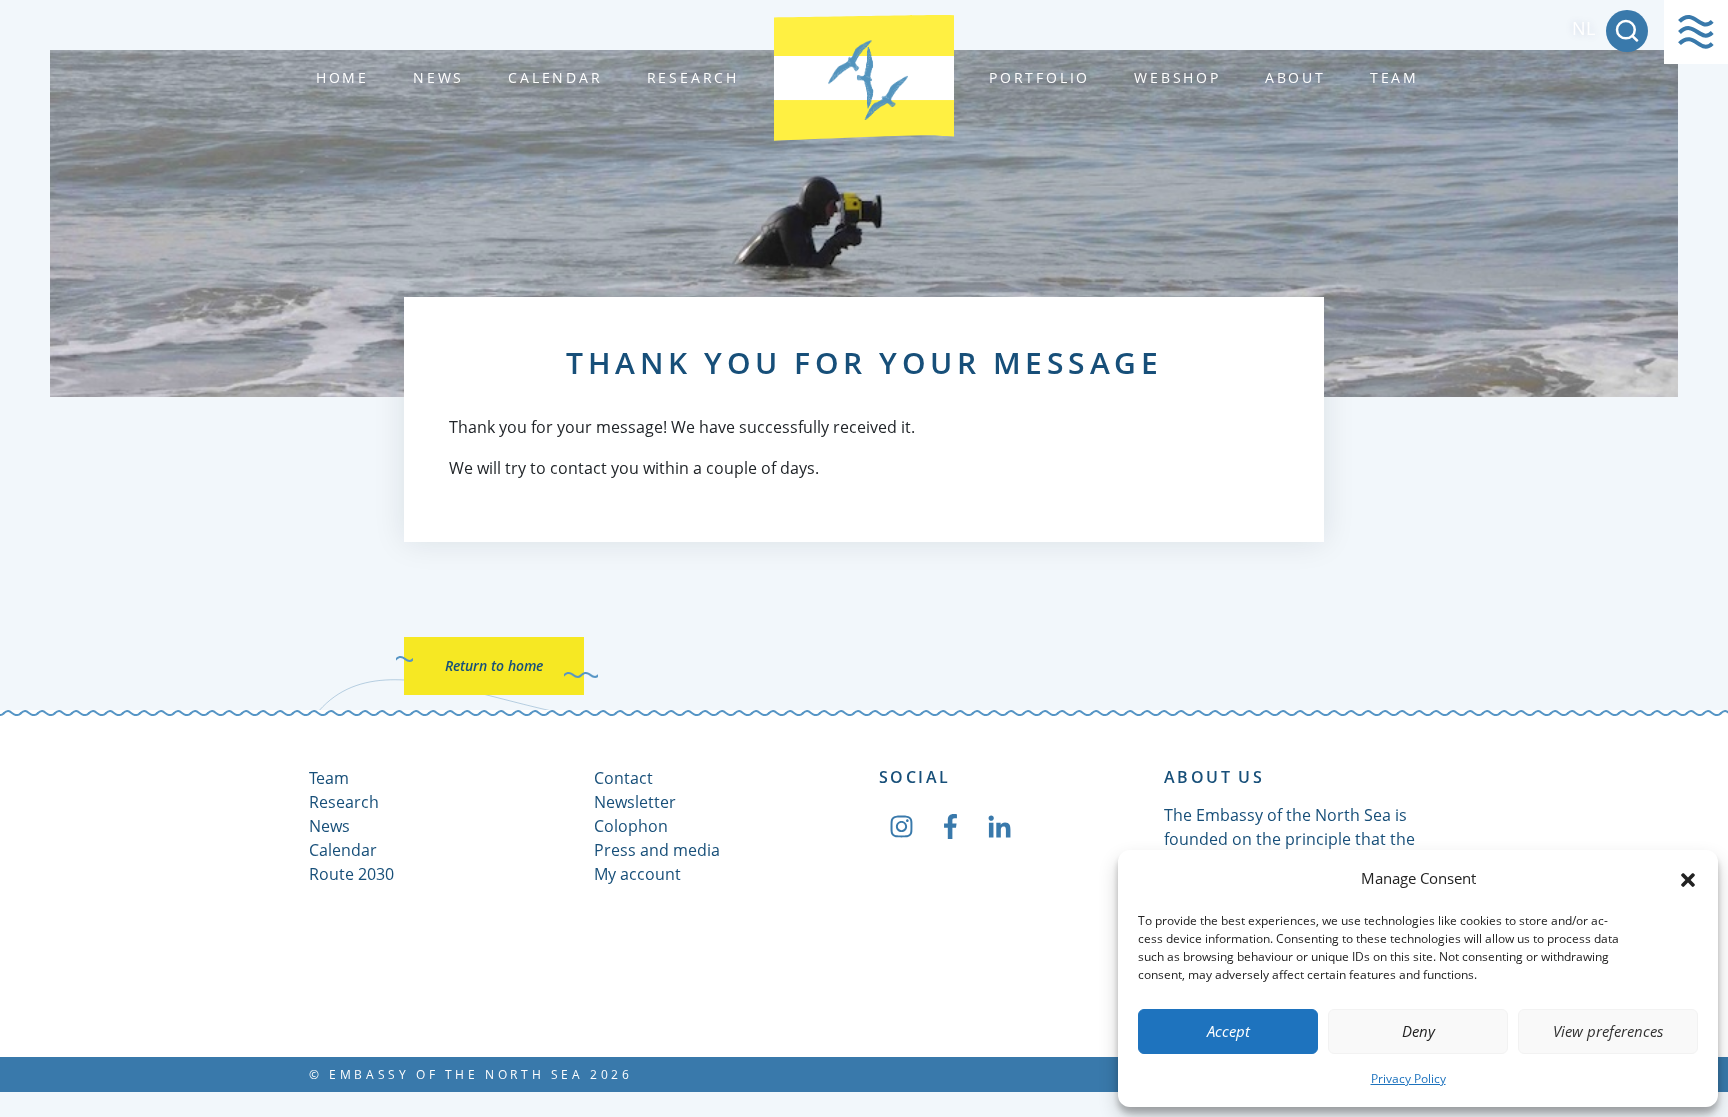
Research (693, 77)
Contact (623, 778)
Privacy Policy (1408, 1078)
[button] (1688, 878)
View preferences (1608, 1031)
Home (342, 77)
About (1295, 77)
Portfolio (1039, 77)
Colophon (631, 826)
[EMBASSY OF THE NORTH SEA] (864, 78)
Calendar (555, 77)
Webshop (1177, 77)
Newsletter (635, 802)
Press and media (657, 850)
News (438, 77)
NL (1583, 28)
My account (637, 874)
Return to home (494, 665)
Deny (1418, 1031)
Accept (1228, 1031)
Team (1394, 77)
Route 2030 (351, 874)
